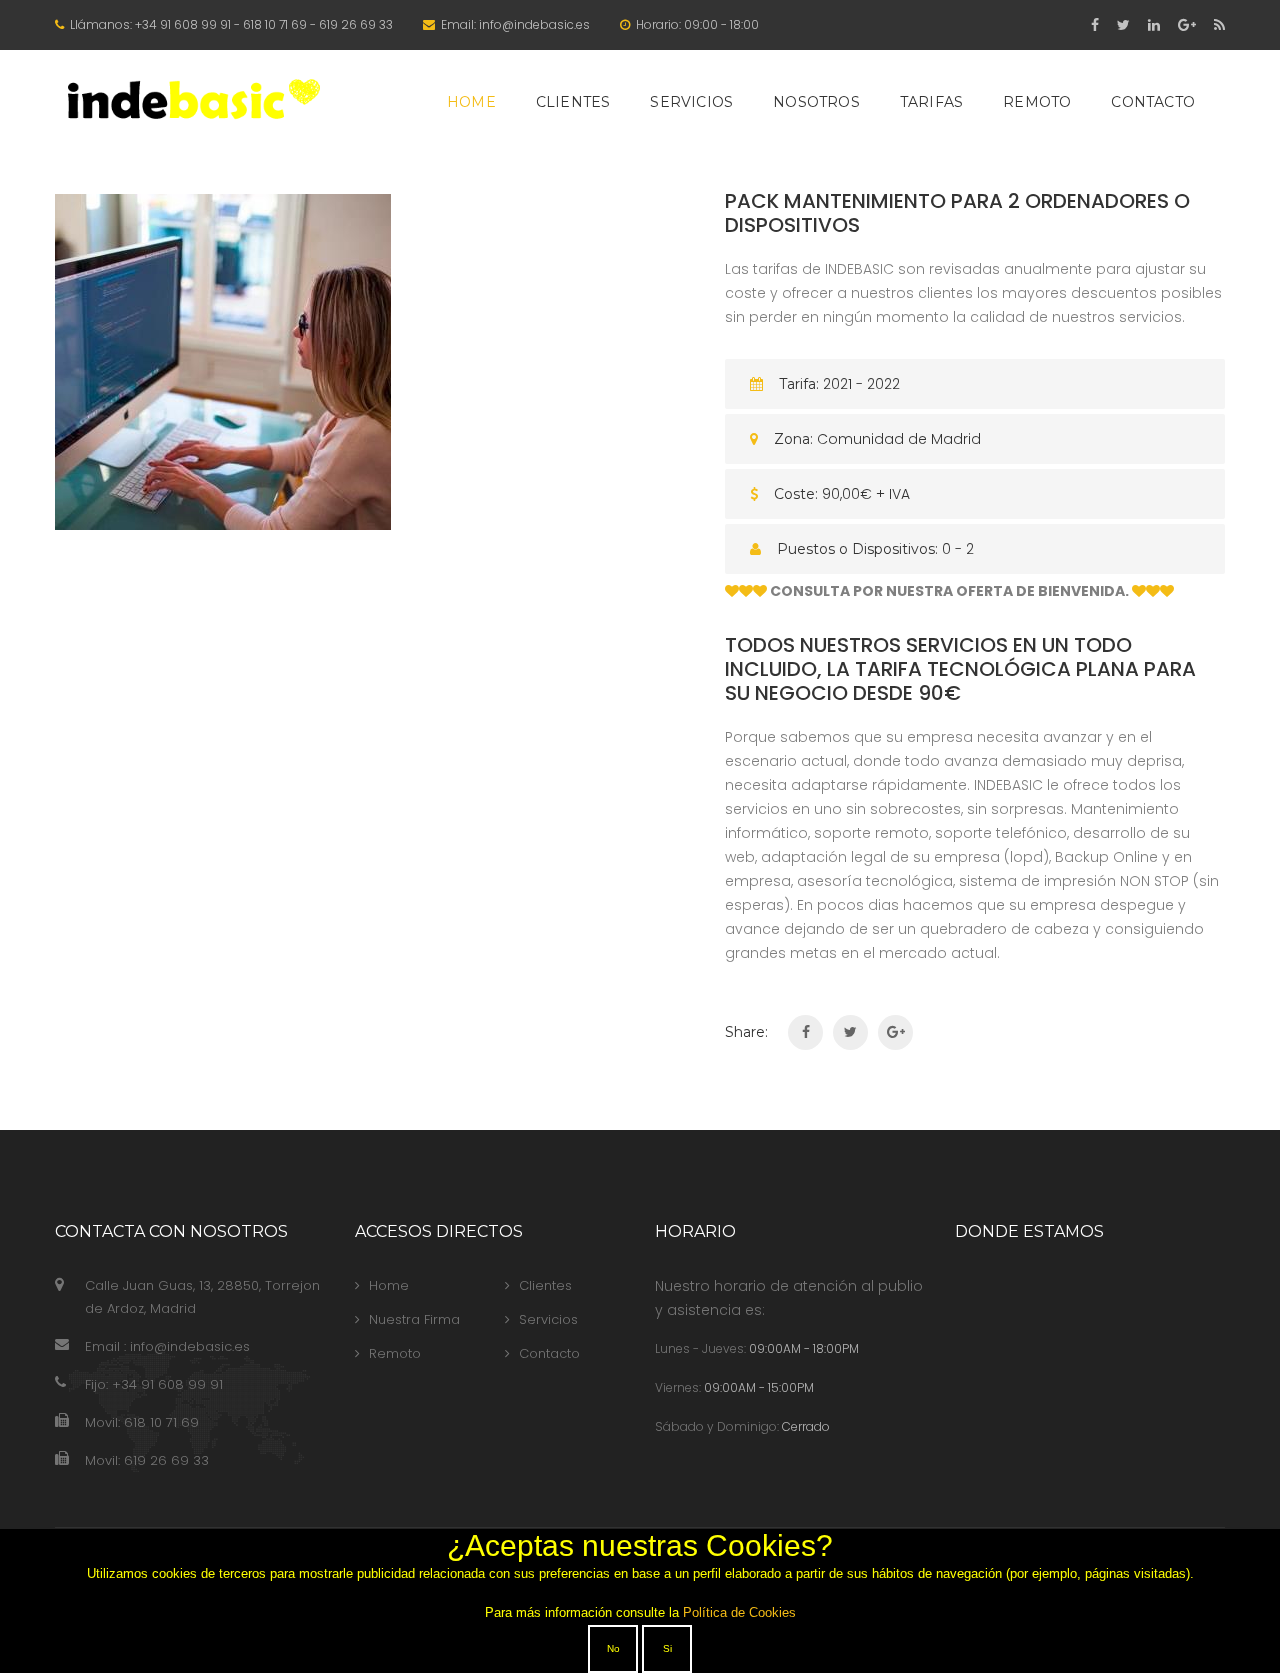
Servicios (691, 102)
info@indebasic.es (534, 24)
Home (471, 102)
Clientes (573, 102)
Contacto (1153, 102)
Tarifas (931, 102)
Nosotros (816, 102)
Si (667, 1648)
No (613, 1648)
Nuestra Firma (414, 1319)
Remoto (1037, 102)
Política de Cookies (739, 1612)
